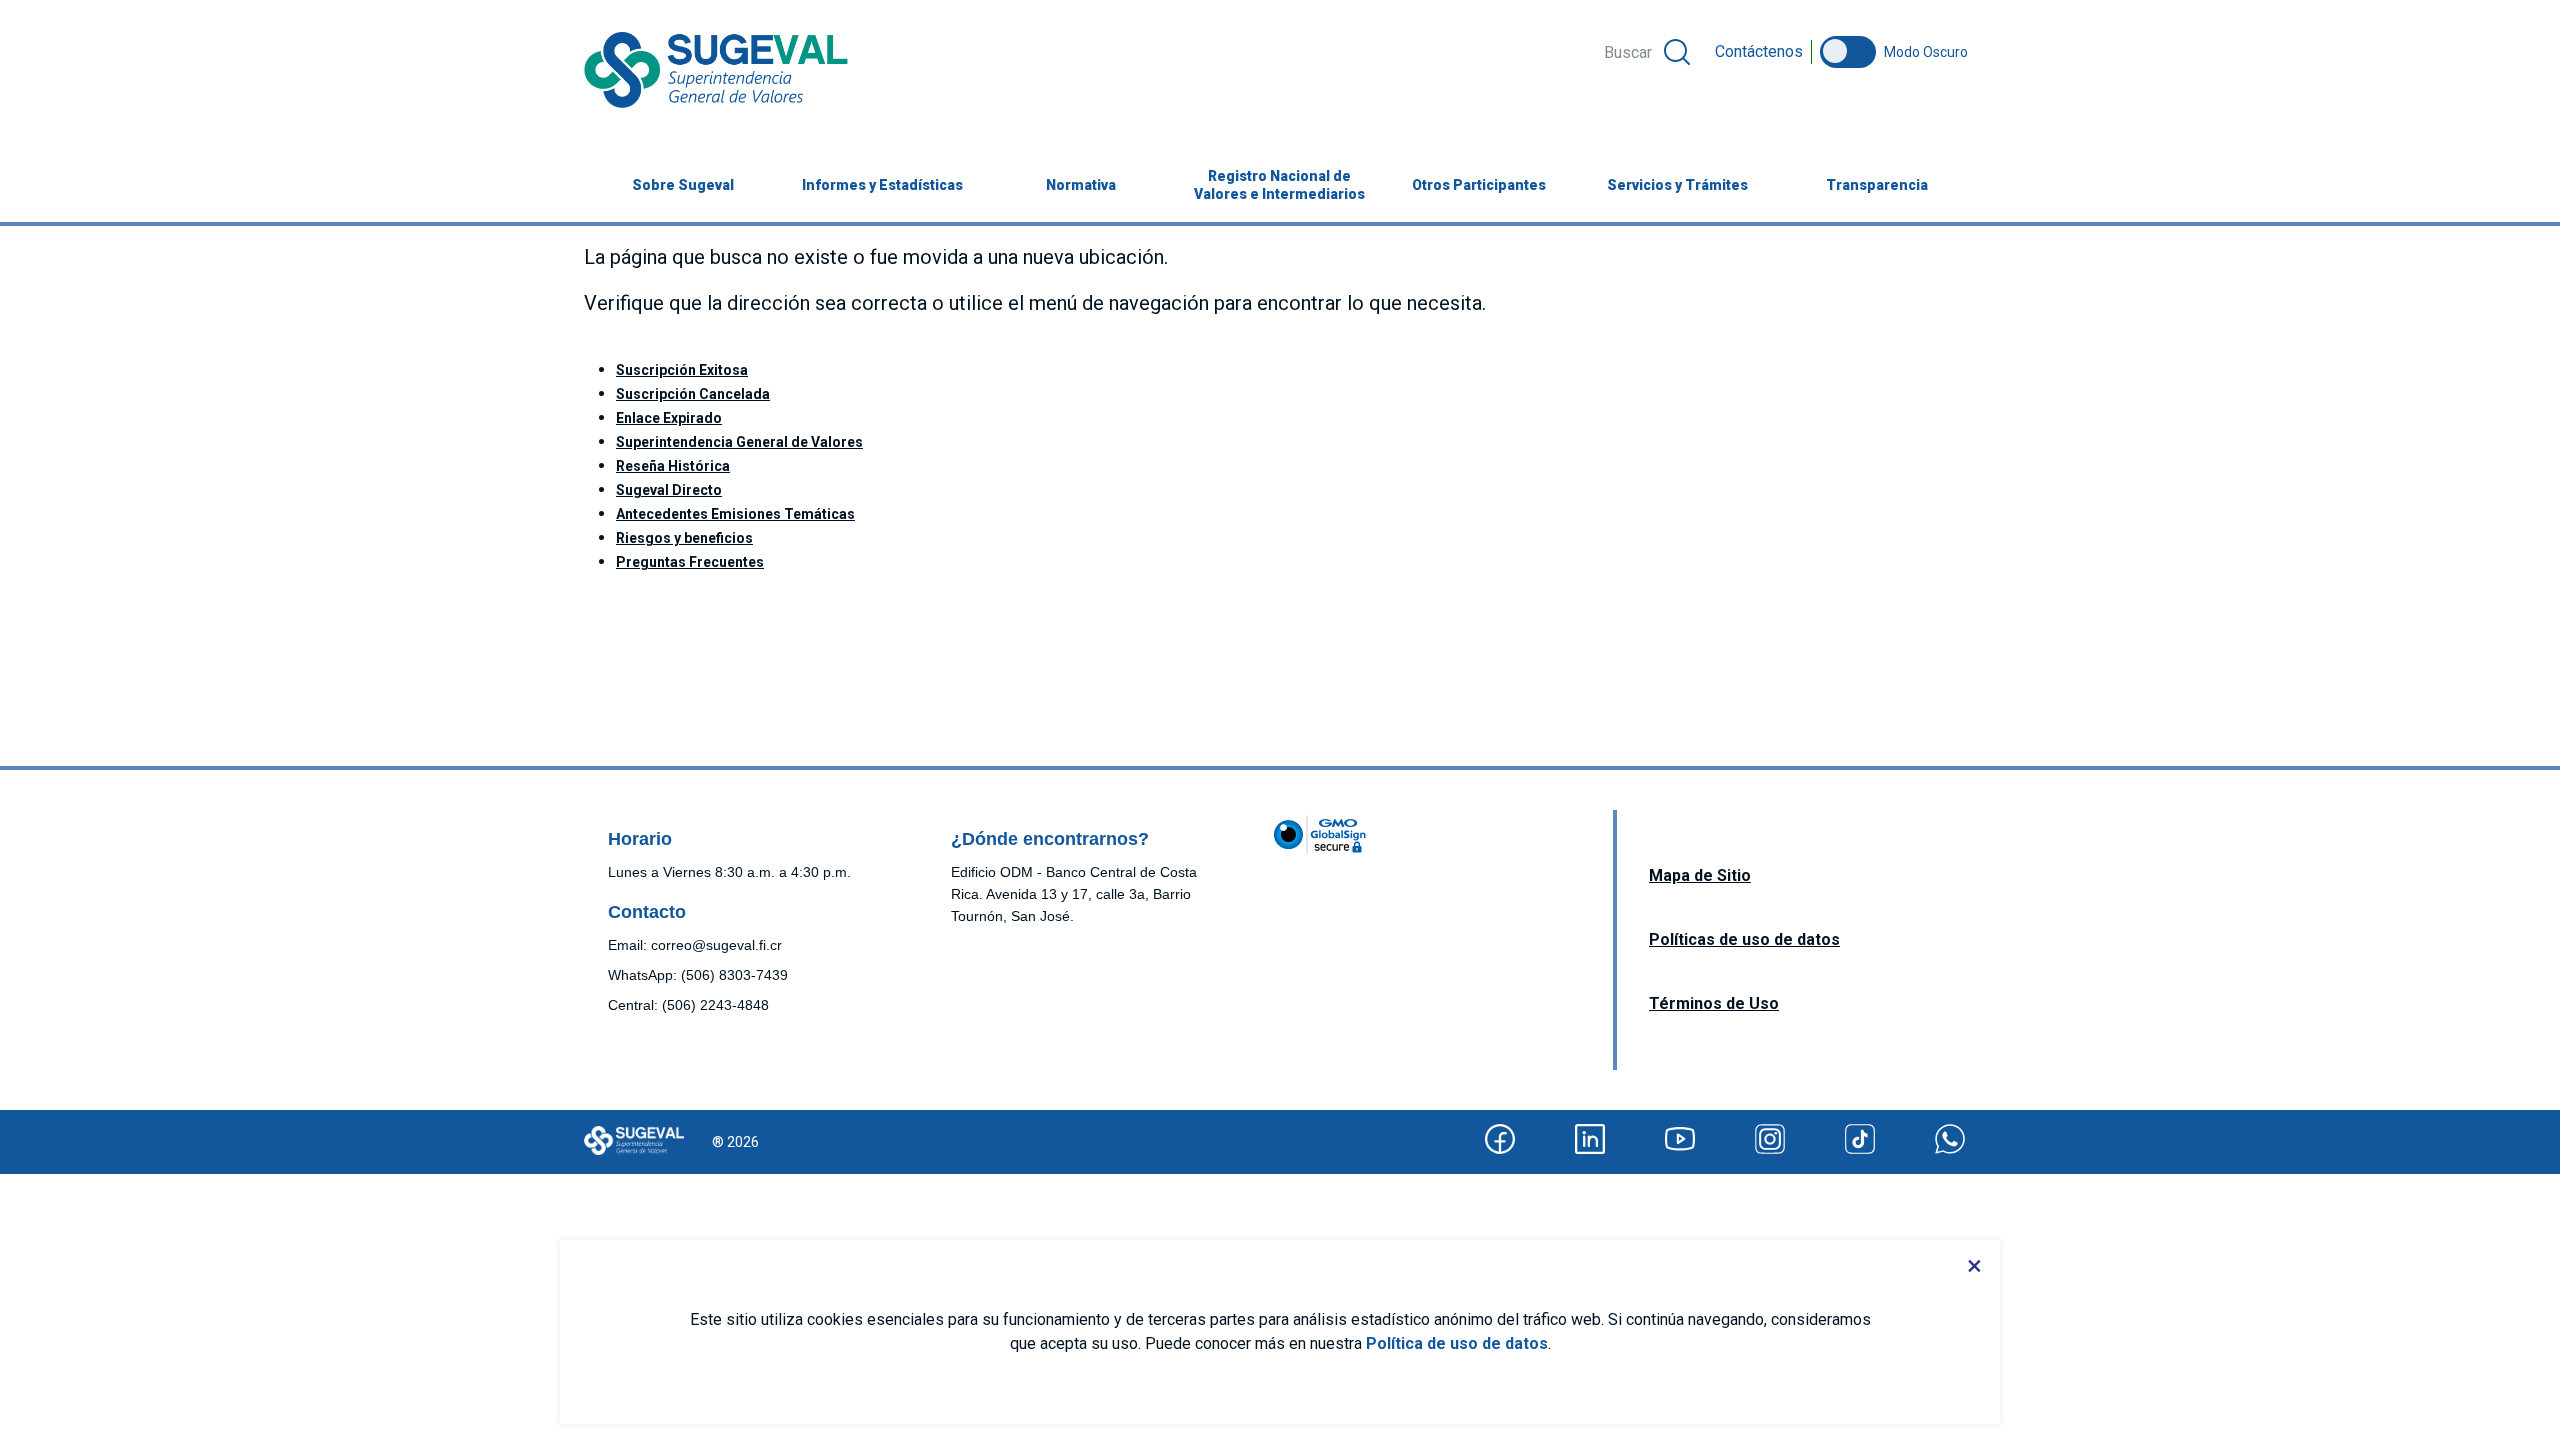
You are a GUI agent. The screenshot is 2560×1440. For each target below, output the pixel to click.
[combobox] (1646, 52)
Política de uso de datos (1457, 1343)
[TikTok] (1860, 1139)
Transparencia (1877, 185)
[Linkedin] (1590, 1139)
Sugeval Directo (669, 490)
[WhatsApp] (1950, 1139)
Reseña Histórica (673, 466)
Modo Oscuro (1926, 52)
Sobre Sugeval (683, 185)
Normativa (1081, 185)
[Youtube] (1680, 1139)
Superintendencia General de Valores (739, 442)
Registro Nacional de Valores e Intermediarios (1279, 185)
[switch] (1848, 52)
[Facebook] (1500, 1139)
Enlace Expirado (669, 418)
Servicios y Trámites (1677, 185)
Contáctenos (1759, 51)
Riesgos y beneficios (684, 538)
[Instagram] (1770, 1139)
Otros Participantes (1479, 185)
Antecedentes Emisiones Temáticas (735, 514)
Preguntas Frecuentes (690, 562)
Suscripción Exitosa (682, 370)
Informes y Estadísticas (882, 185)
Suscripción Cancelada (693, 394)
